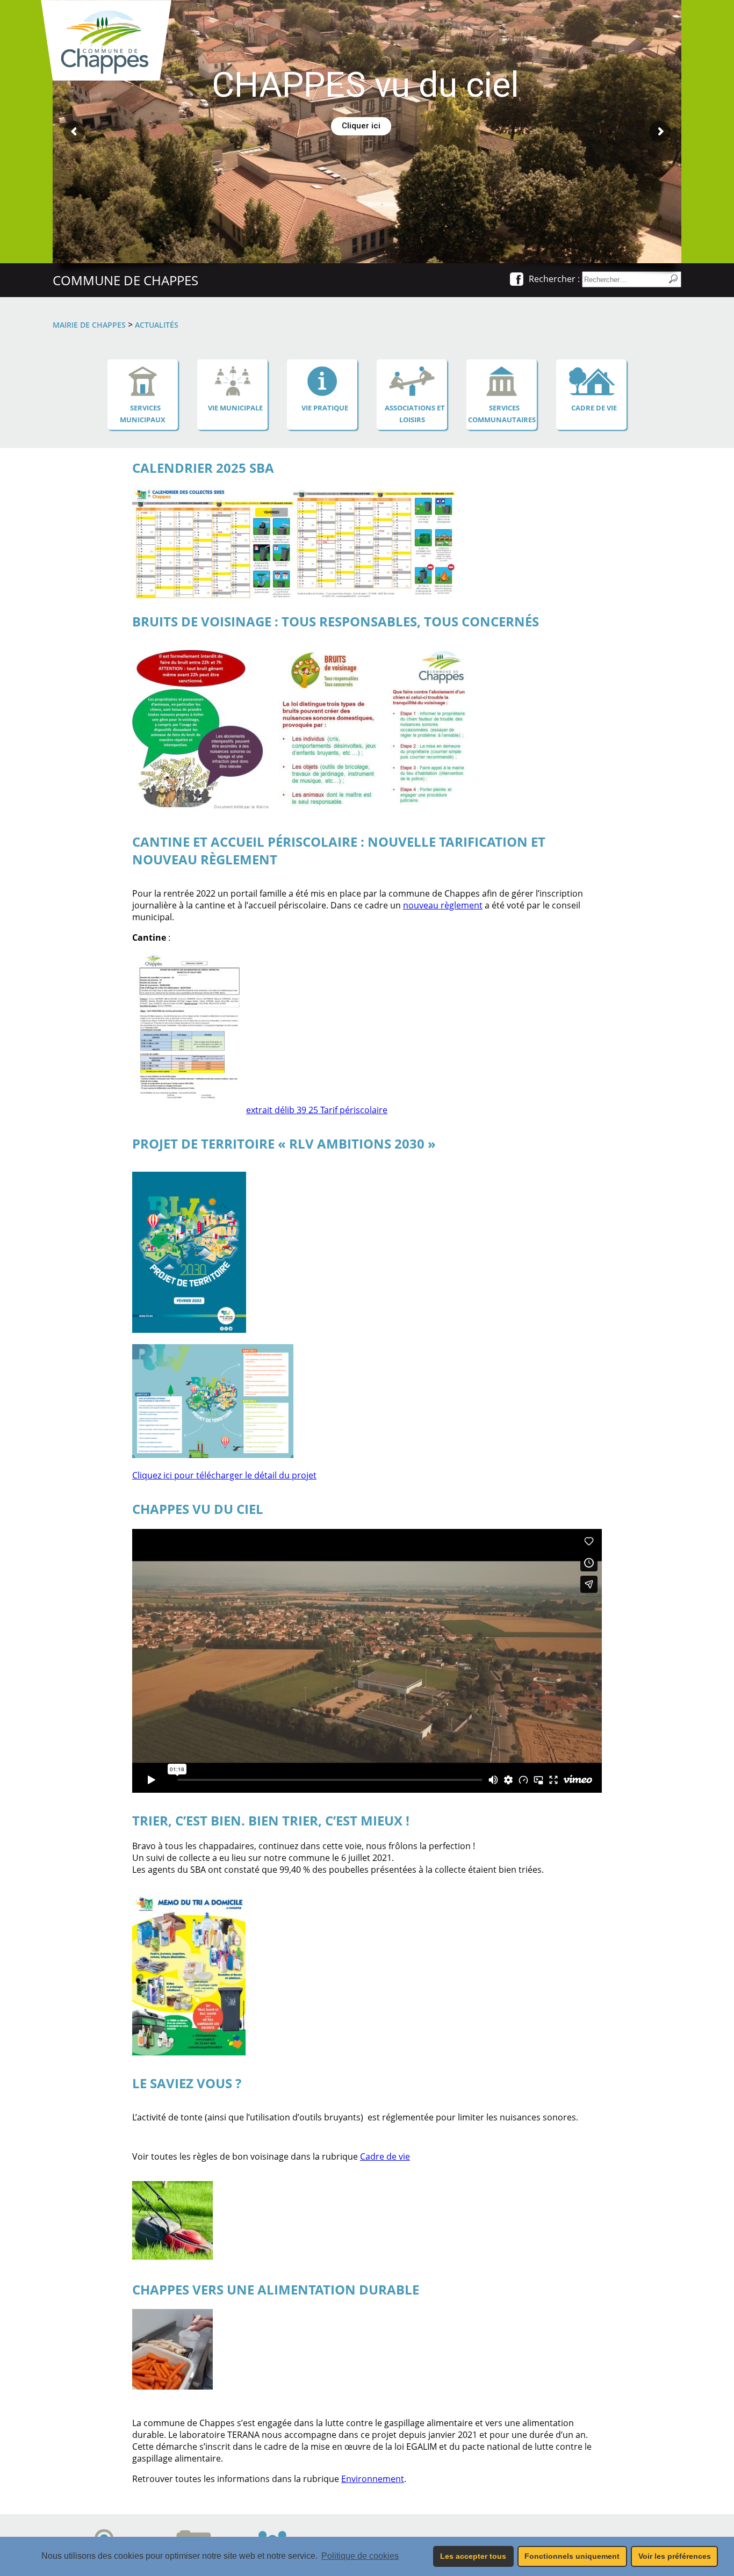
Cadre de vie (385, 2156)
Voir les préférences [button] (675, 2556)
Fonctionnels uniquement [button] (572, 2556)
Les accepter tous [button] (473, 2556)
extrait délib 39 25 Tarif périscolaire (317, 1110)
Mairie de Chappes (89, 325)
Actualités (157, 325)
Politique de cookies (360, 2556)
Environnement (373, 2479)
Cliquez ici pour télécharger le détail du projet (224, 1475)
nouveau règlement (443, 905)
